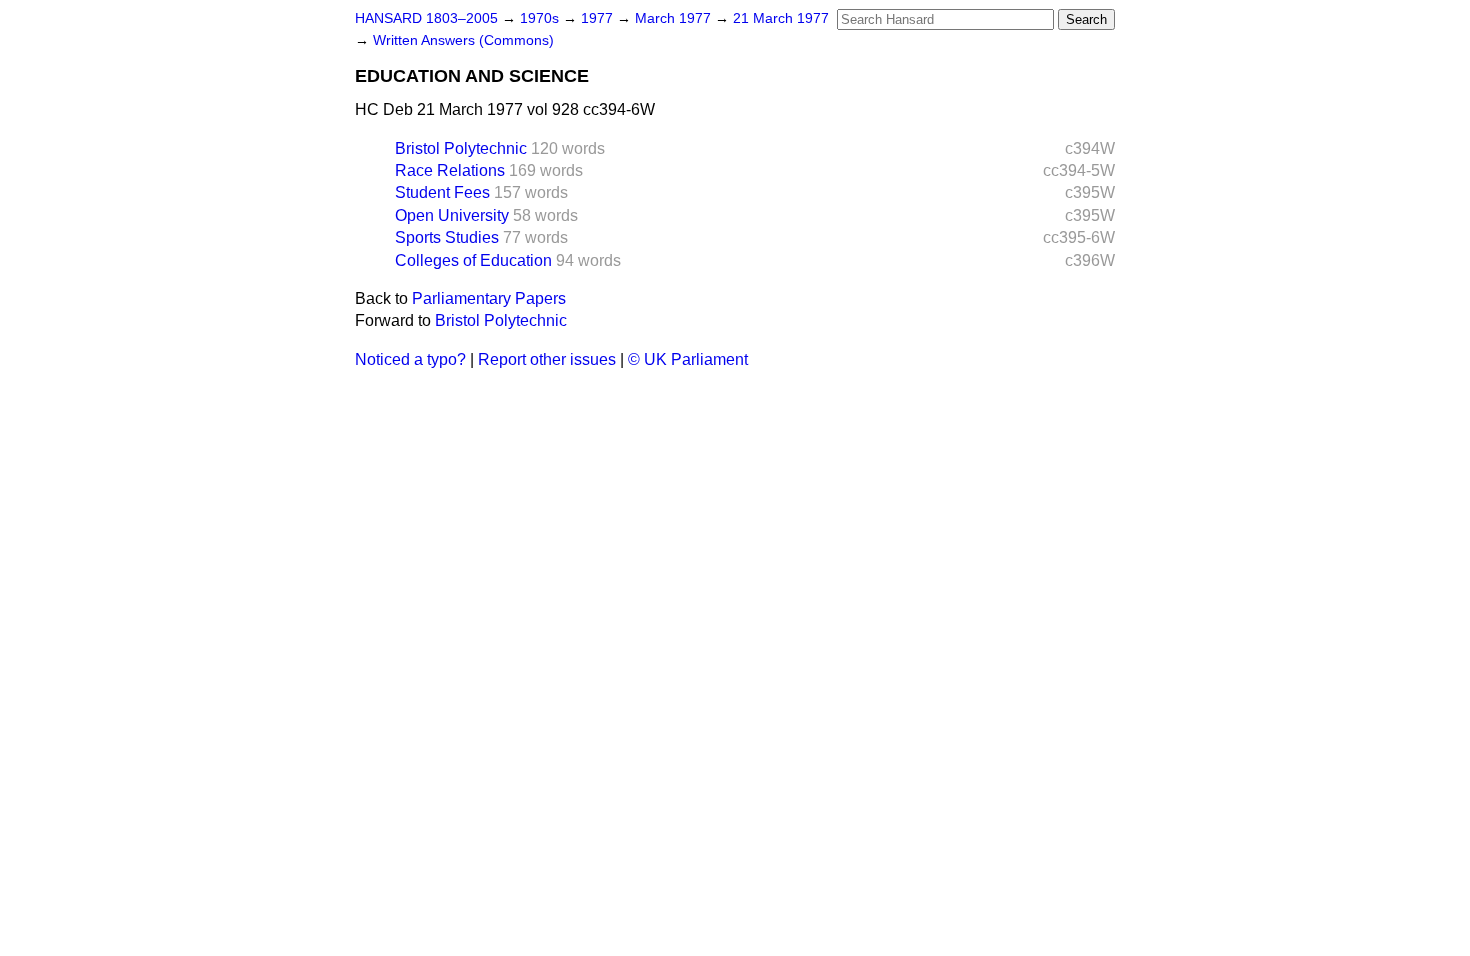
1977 (599, 18)
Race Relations (450, 170)
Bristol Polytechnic (461, 148)
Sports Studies (447, 237)
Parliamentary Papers (489, 298)
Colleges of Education (473, 260)
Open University (452, 215)
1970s (541, 18)
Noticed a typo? (410, 359)
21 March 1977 (781, 18)
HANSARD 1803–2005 (426, 18)
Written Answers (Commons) (463, 40)
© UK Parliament (688, 359)
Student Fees (442, 192)
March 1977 (675, 18)
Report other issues (547, 359)
